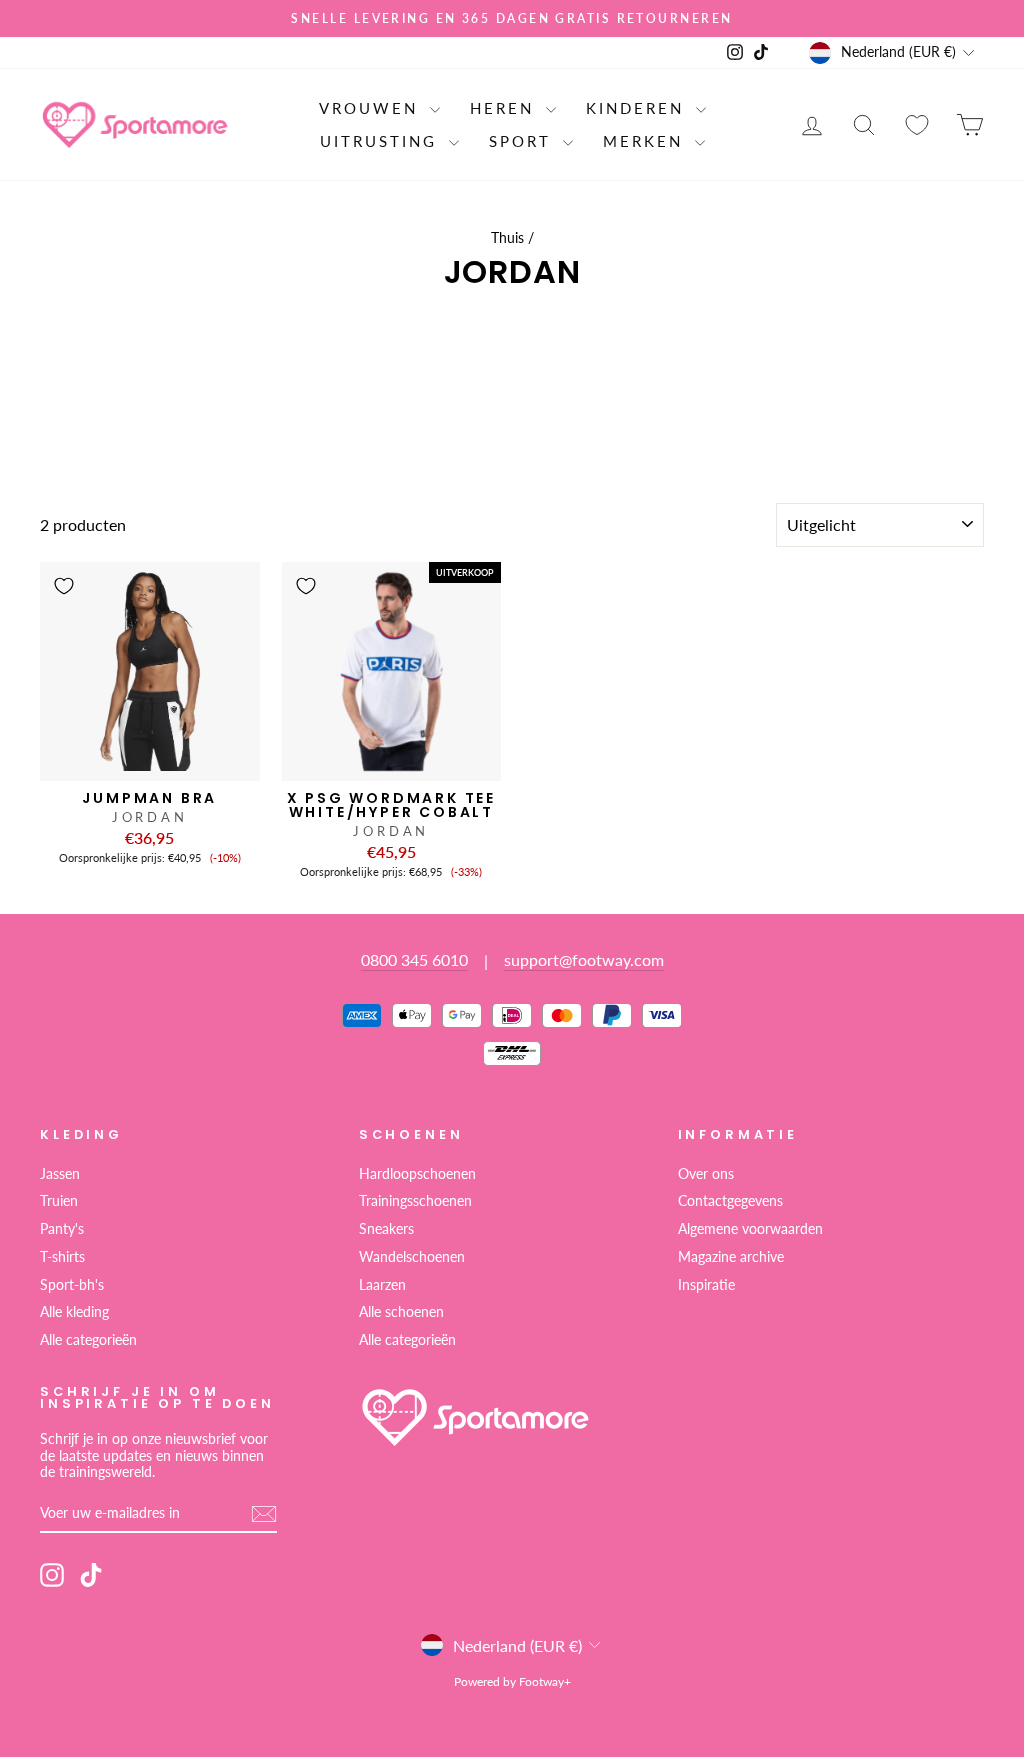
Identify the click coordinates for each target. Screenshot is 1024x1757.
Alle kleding (74, 1312)
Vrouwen (372, 108)
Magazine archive (731, 1257)
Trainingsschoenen (415, 1201)
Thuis (507, 238)
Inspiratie (706, 1285)
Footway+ (545, 1681)
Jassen (60, 1174)
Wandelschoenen (412, 1257)
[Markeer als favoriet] (64, 586)
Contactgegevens (730, 1201)
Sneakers (386, 1229)
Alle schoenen (401, 1312)
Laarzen (382, 1285)
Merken (646, 141)
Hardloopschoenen (417, 1174)
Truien (59, 1201)
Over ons (706, 1174)
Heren (505, 108)
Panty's (62, 1229)
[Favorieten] (917, 124)
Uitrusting (382, 141)
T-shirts (62, 1257)
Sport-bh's (72, 1285)
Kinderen (638, 108)
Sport (523, 141)
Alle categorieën (88, 1340)
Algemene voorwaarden (750, 1229)
